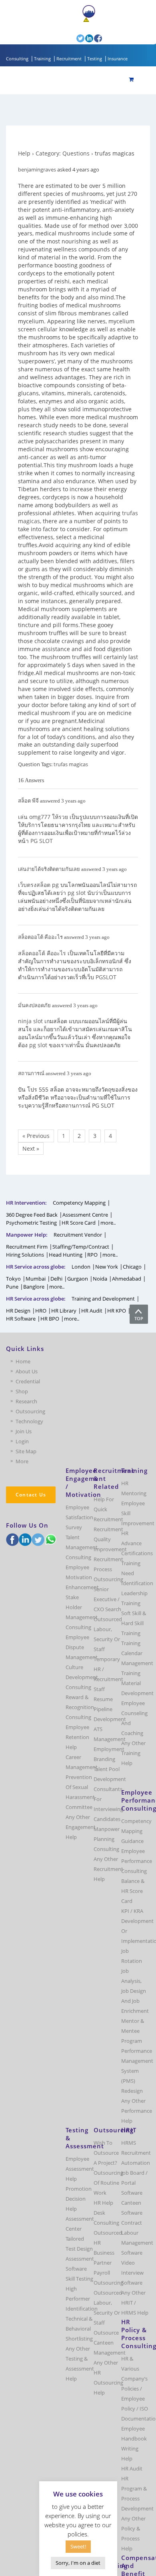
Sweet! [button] (78, 2546)
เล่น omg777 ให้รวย (43, 817)
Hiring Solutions (25, 1255)
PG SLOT (42, 841)
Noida (100, 1279)
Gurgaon (78, 1279)
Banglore (34, 1287)
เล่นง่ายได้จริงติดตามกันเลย (49, 869)
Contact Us (31, 1495)
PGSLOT (106, 977)
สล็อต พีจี (28, 801)
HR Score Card (79, 1223)
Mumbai (36, 1279)
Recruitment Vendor (78, 1235)
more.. (108, 1223)
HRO (41, 1311)
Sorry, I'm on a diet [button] (78, 2563)
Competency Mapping (79, 1203)
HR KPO (117, 1311)
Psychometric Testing (31, 1223)
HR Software (21, 1319)
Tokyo (13, 1279)
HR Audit (92, 1311)
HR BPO (50, 1319)
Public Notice (105, 20)
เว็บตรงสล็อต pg (38, 885)
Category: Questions (63, 153)
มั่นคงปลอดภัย (34, 1005)
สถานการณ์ (31, 1073)
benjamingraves (37, 169)
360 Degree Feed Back (32, 1215)
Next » (31, 1149)
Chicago (132, 1267)
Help (24, 153)
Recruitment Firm (27, 1247)
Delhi (56, 1279)
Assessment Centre (85, 1215)
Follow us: (64, 38)
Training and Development (103, 1299)
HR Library (64, 1311)
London (81, 1267)
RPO (92, 1255)
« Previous (36, 1136)
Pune (12, 1287)
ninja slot (30, 1021)
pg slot (77, 893)
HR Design (18, 1311)
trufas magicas (71, 764)
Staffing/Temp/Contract (81, 1247)
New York (107, 1267)
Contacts (61, 27)
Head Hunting (66, 1255)
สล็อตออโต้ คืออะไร (40, 937)
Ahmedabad (127, 1279)
